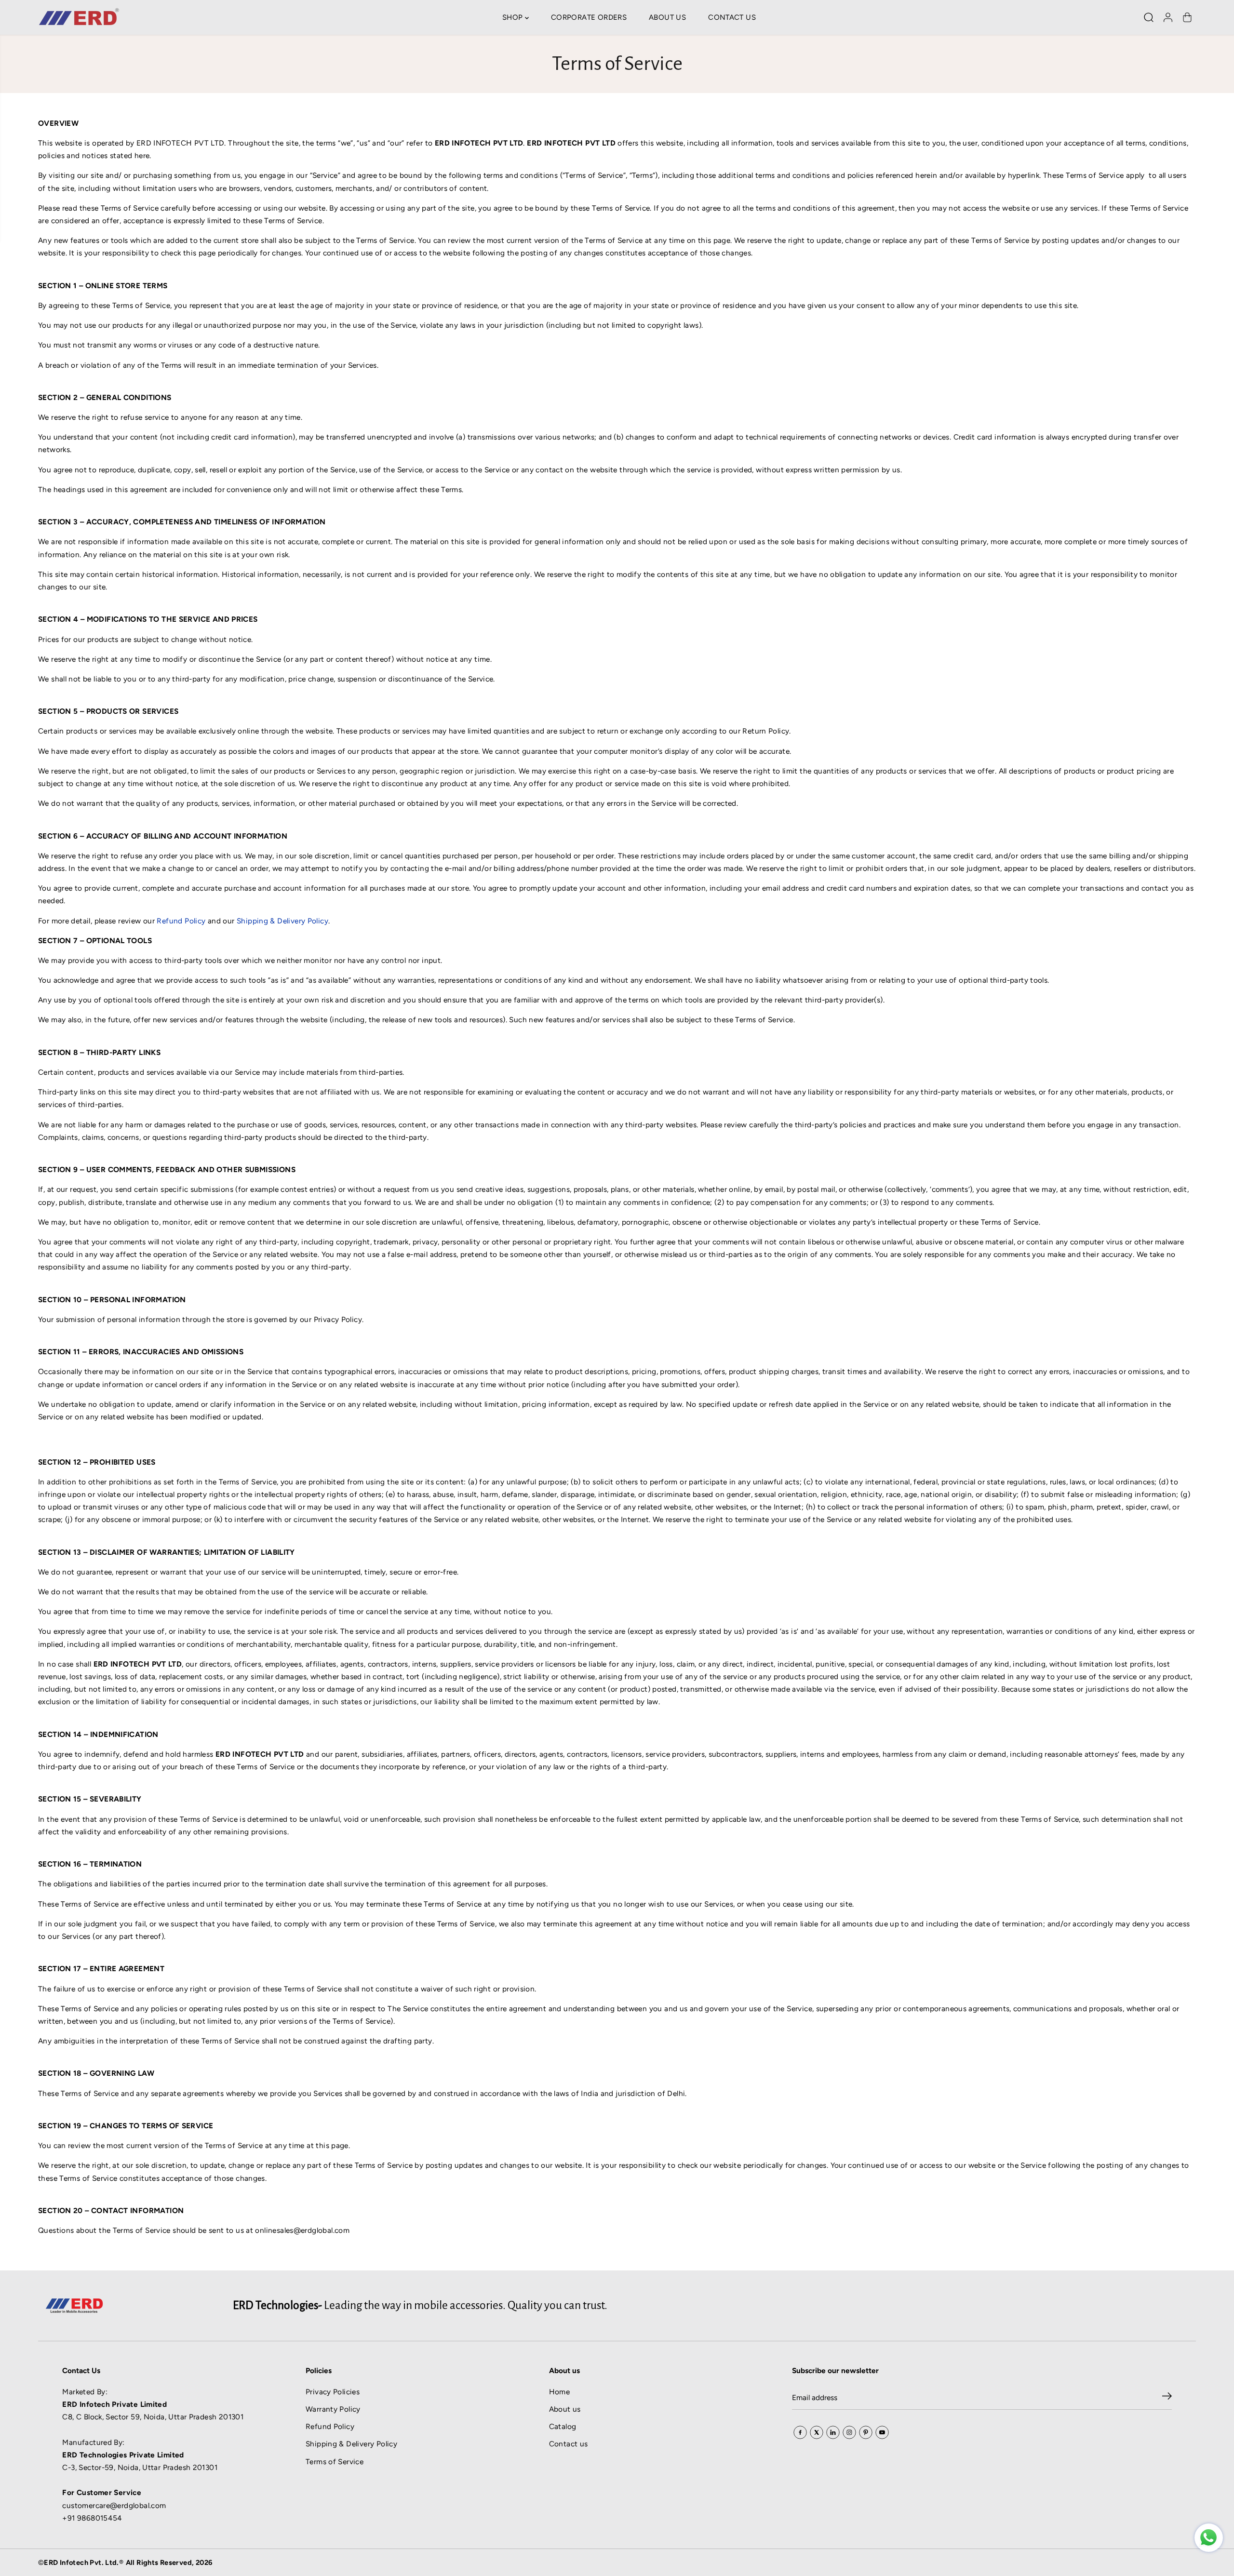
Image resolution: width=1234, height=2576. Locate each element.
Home (560, 2392)
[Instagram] (849, 2432)
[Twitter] (817, 2432)
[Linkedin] (833, 2432)
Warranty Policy (333, 2409)
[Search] (1149, 17)
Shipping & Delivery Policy (351, 2444)
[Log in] (1168, 17)
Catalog (563, 2426)
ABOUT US (667, 17)
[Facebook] (800, 2432)
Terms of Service (335, 2462)
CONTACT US (732, 17)
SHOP (514, 17)
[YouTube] (882, 2432)
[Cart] (1187, 17)
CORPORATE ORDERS (589, 17)
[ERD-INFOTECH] (79, 17)
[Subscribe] (1167, 2398)
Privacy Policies (333, 2392)
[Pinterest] (866, 2432)
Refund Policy (330, 2426)
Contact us (569, 2444)
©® (125, 2563)
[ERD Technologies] (1209, 2538)
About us (565, 2409)
